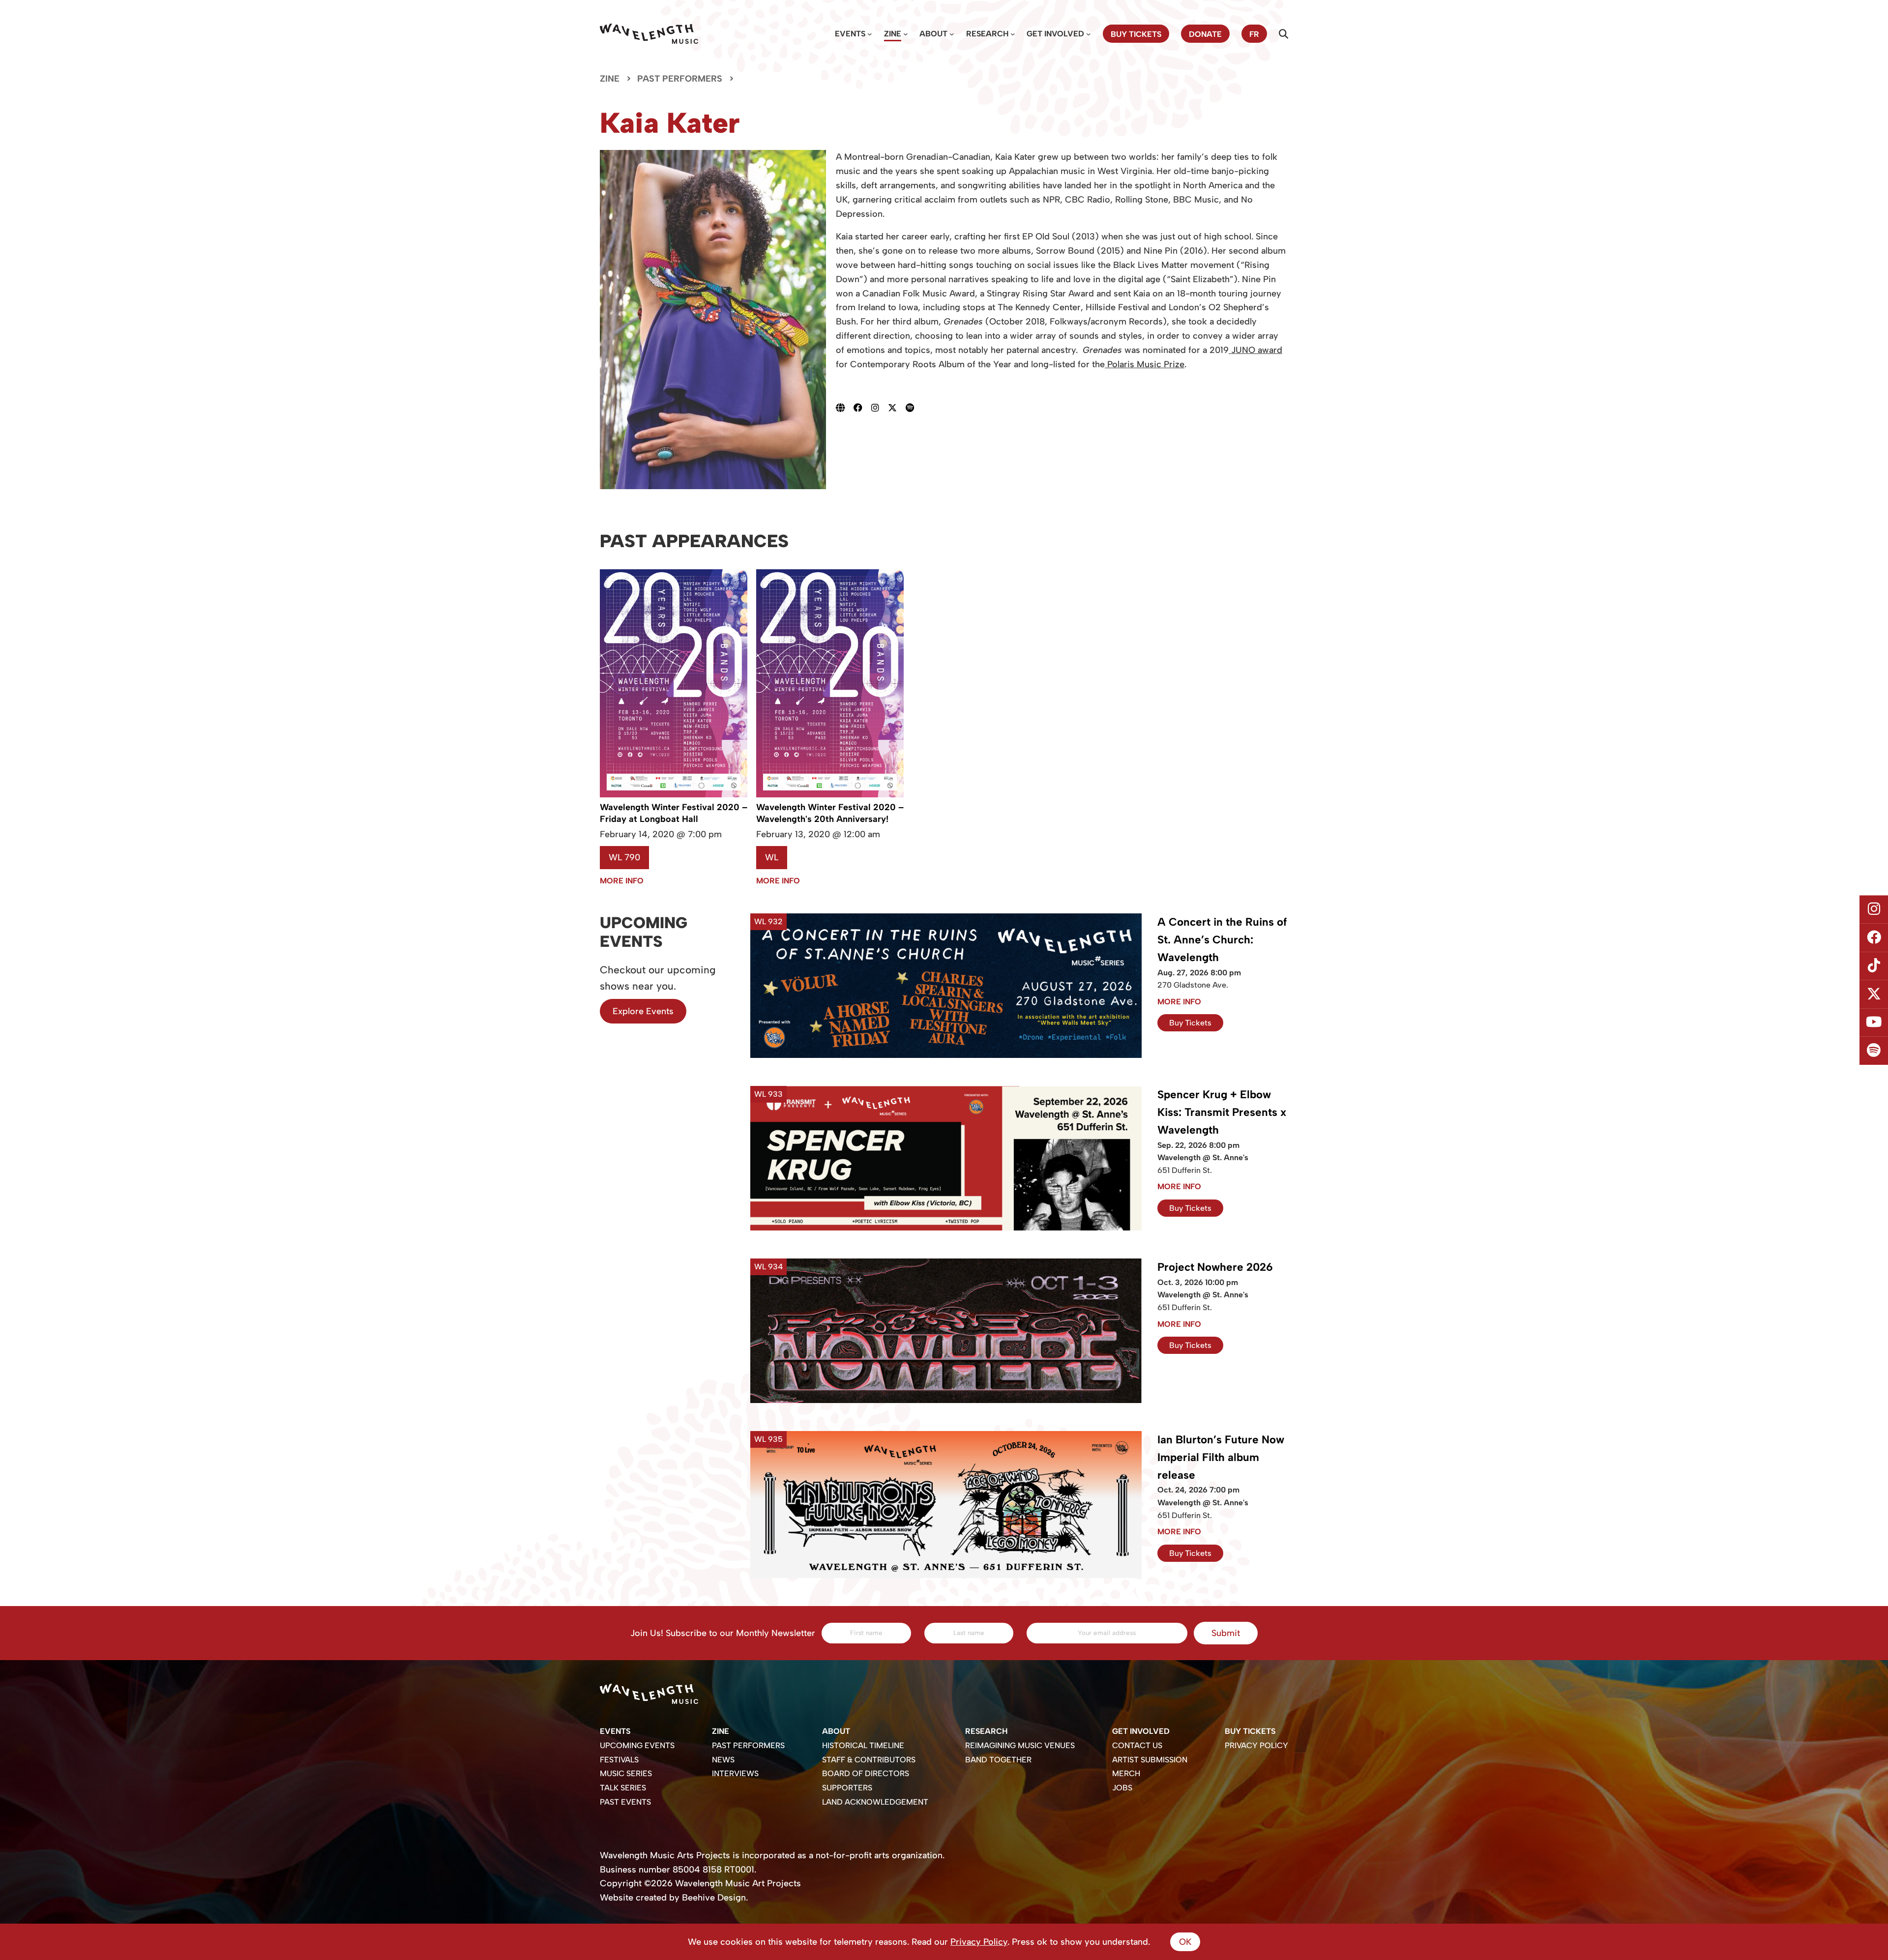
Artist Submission (1150, 1760)
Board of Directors (866, 1773)
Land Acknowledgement (875, 1802)
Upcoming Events (637, 1745)
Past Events (625, 1802)
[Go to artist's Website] (845, 408)
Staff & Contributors (869, 1760)
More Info (622, 881)
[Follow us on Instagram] (1874, 909)
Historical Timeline (863, 1745)
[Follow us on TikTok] (1874, 966)
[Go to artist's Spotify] (914, 408)
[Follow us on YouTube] (1874, 1023)
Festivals (619, 1760)
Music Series (626, 1773)
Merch (1126, 1773)
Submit (1226, 1633)
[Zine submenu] (906, 34)
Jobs (1122, 1788)
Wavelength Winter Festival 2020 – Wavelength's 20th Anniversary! (830, 813)
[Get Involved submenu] (1089, 34)
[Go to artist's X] (897, 408)
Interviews (735, 1773)
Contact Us (1137, 1745)
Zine (893, 34)
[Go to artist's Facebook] (862, 408)
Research (987, 34)
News (723, 1760)
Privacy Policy (1256, 1745)
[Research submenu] (1013, 34)
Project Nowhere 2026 (1215, 1267)
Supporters (847, 1788)
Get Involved (1055, 34)
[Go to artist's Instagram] (880, 408)
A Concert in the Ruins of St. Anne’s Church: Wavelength (1222, 940)
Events (850, 34)
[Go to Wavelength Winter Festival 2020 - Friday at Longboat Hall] (674, 794)
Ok (1185, 1942)
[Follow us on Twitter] (1874, 995)
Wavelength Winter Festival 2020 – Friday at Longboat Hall (674, 813)
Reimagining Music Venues (1020, 1745)
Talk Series (623, 1788)
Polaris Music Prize (1145, 364)
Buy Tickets (1190, 1023)
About (933, 34)
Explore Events (643, 1011)
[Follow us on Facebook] (1874, 937)
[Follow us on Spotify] (1874, 1051)
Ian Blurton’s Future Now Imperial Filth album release (1221, 1457)
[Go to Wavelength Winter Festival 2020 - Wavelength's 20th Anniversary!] (830, 794)
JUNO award (1255, 350)
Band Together (998, 1760)
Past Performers (680, 79)
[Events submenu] (870, 34)
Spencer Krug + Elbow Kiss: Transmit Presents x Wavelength (1222, 1112)
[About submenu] (952, 34)
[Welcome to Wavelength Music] (649, 34)
